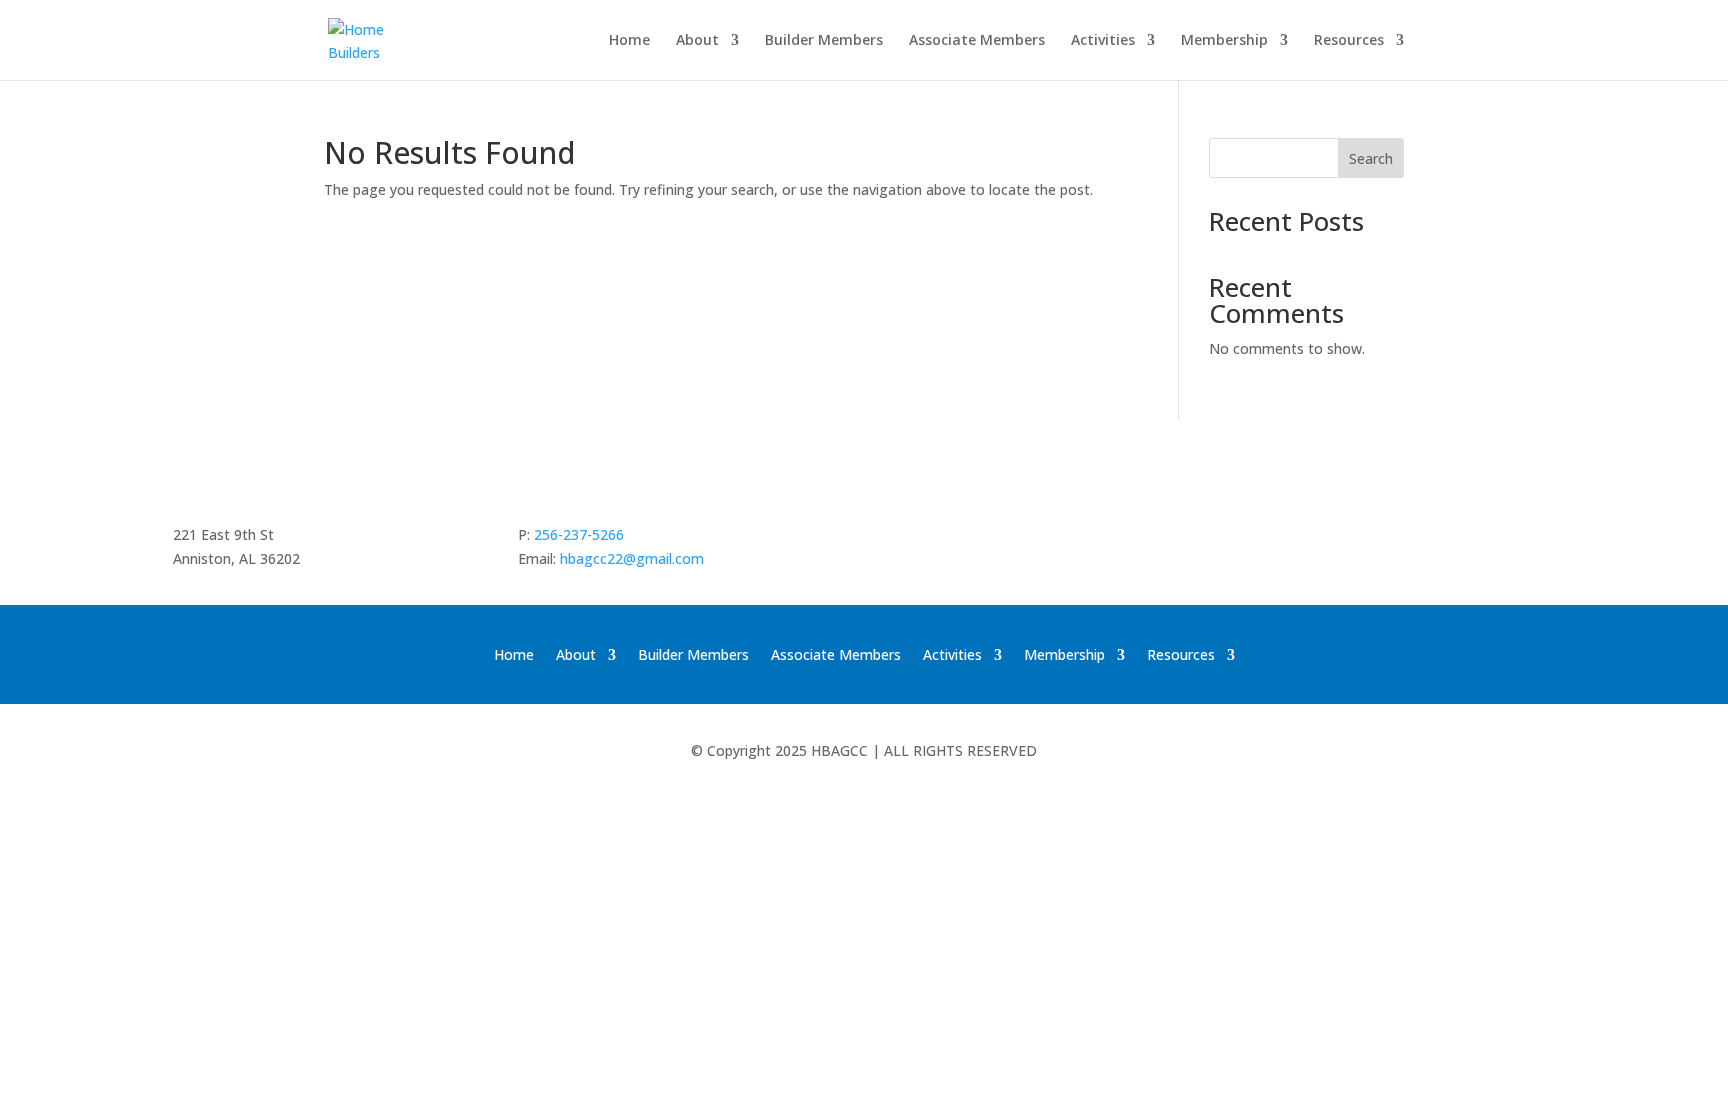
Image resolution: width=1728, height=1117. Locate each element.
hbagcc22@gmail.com (632, 558)
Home (629, 41)
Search (1371, 158)
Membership (1224, 41)
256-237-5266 (579, 534)
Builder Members (824, 41)
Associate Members (977, 41)
